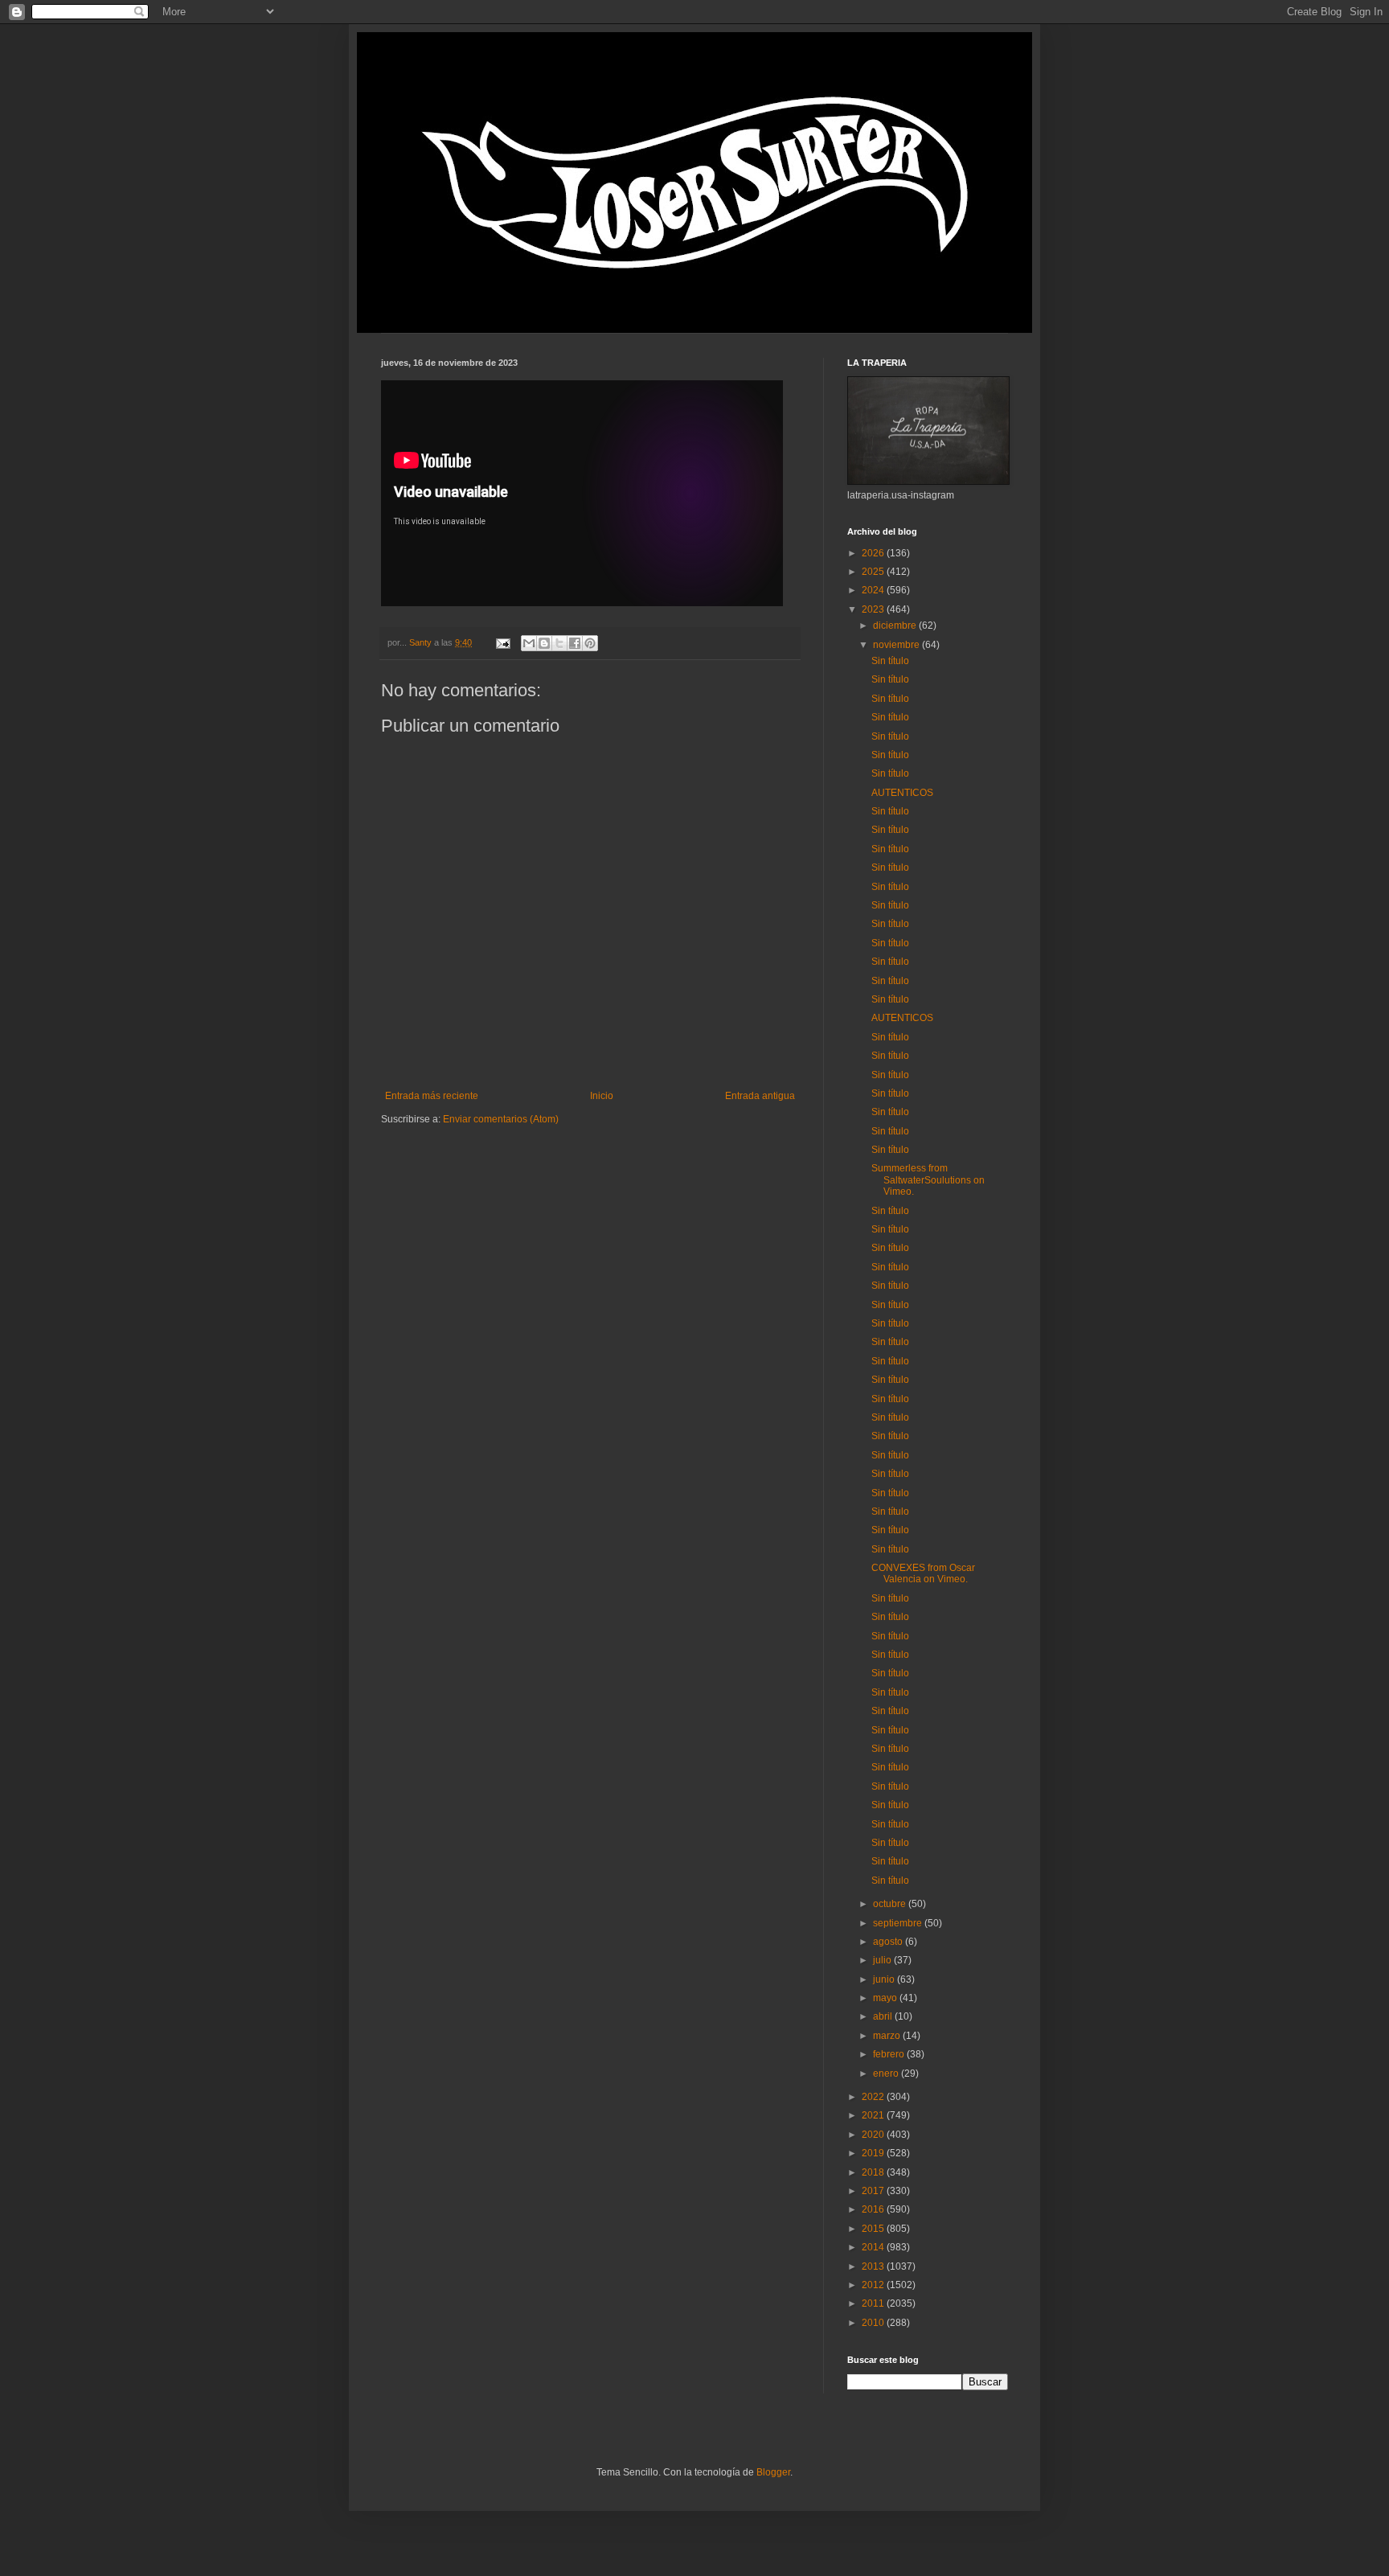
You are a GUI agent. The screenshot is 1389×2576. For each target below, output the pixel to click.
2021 (874, 2115)
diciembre (896, 626)
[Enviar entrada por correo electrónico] (502, 642)
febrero (890, 2054)
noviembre (897, 645)
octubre (891, 1904)
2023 (874, 609)
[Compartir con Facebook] (575, 643)
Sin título (890, 661)
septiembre (899, 1923)
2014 (874, 2247)
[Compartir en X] (559, 643)
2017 (874, 2191)
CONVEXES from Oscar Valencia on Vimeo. (923, 1573)
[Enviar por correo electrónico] (529, 643)
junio (885, 1979)
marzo (888, 2036)
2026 (874, 553)
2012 (874, 2285)
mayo (886, 1998)
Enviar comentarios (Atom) (501, 1119)
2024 (874, 590)
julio (883, 1960)
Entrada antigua (760, 1096)
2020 (874, 2135)
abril (884, 2016)
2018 (874, 2172)
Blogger (773, 2472)
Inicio (602, 1096)
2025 (874, 572)
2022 (874, 2097)
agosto (889, 1942)
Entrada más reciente (432, 1096)
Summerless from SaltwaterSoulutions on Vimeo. (928, 1180)
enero (887, 2074)
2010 (874, 2323)
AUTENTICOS (902, 793)
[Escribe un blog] (544, 643)
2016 (874, 2209)
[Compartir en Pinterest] (590, 643)
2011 (874, 2303)
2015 (874, 2229)
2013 (874, 2266)
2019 (874, 2153)
